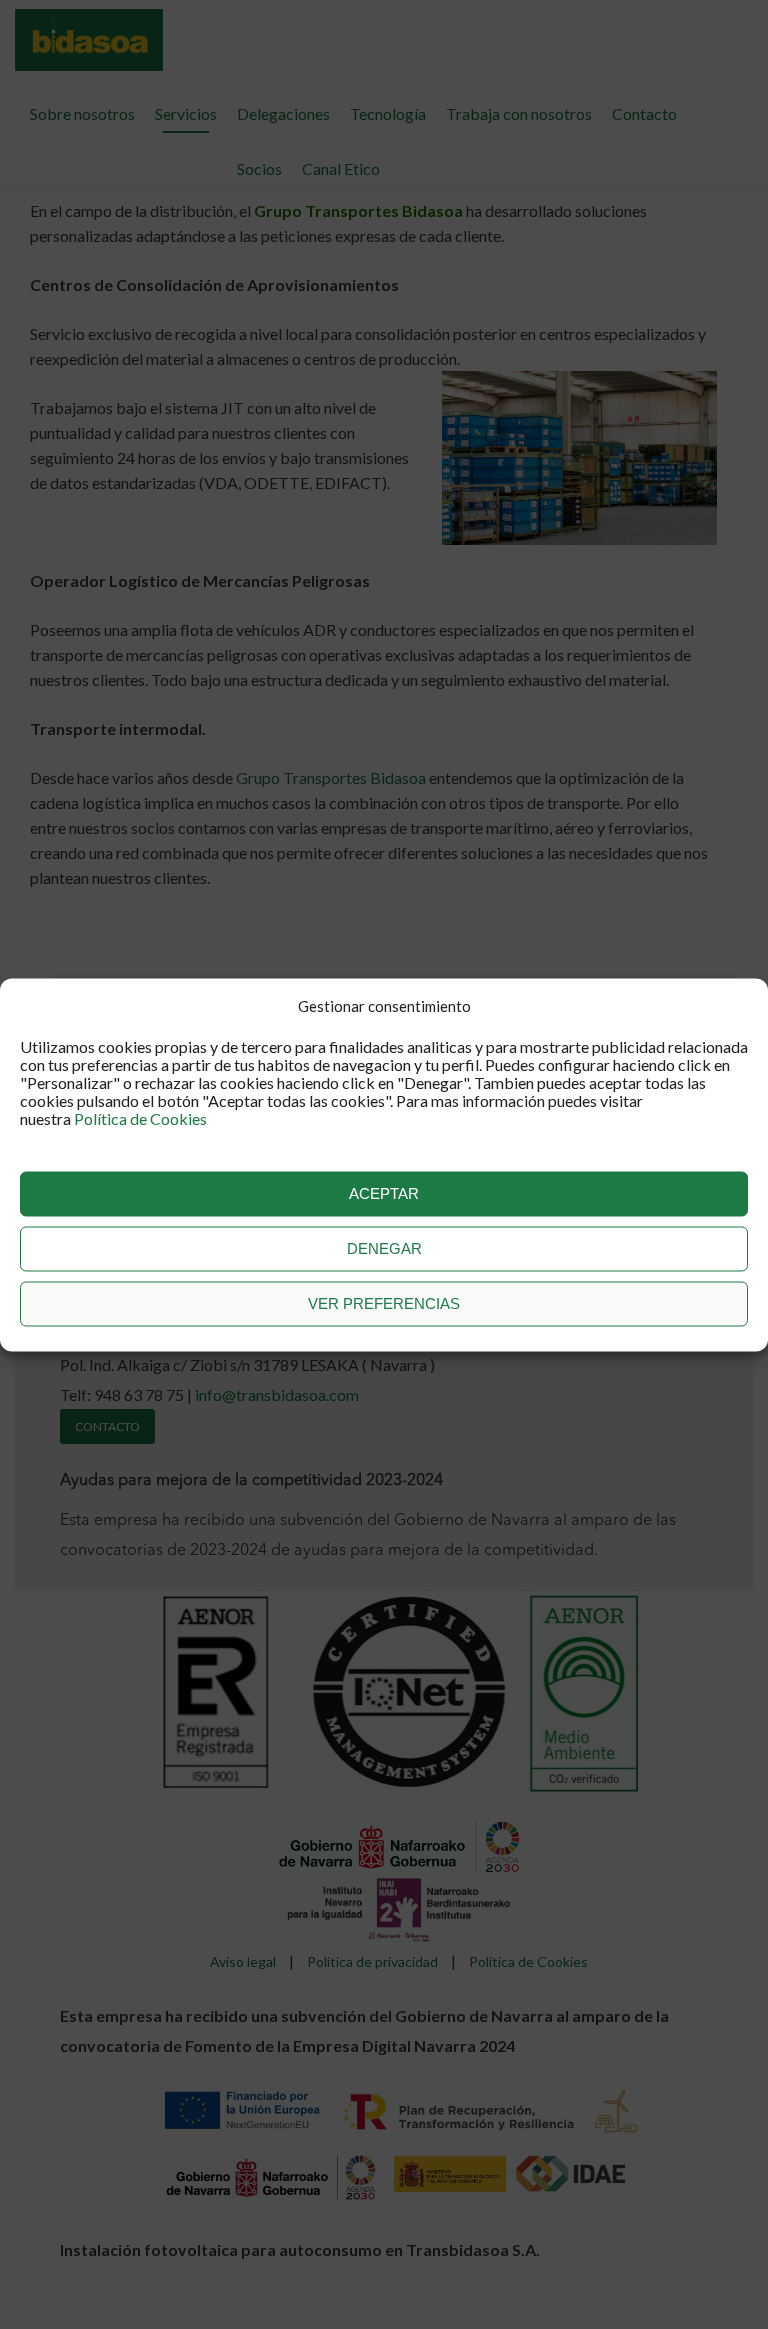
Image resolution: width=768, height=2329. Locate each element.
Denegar (384, 1248)
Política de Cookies (140, 1117)
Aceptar (384, 1193)
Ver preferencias (384, 1303)
